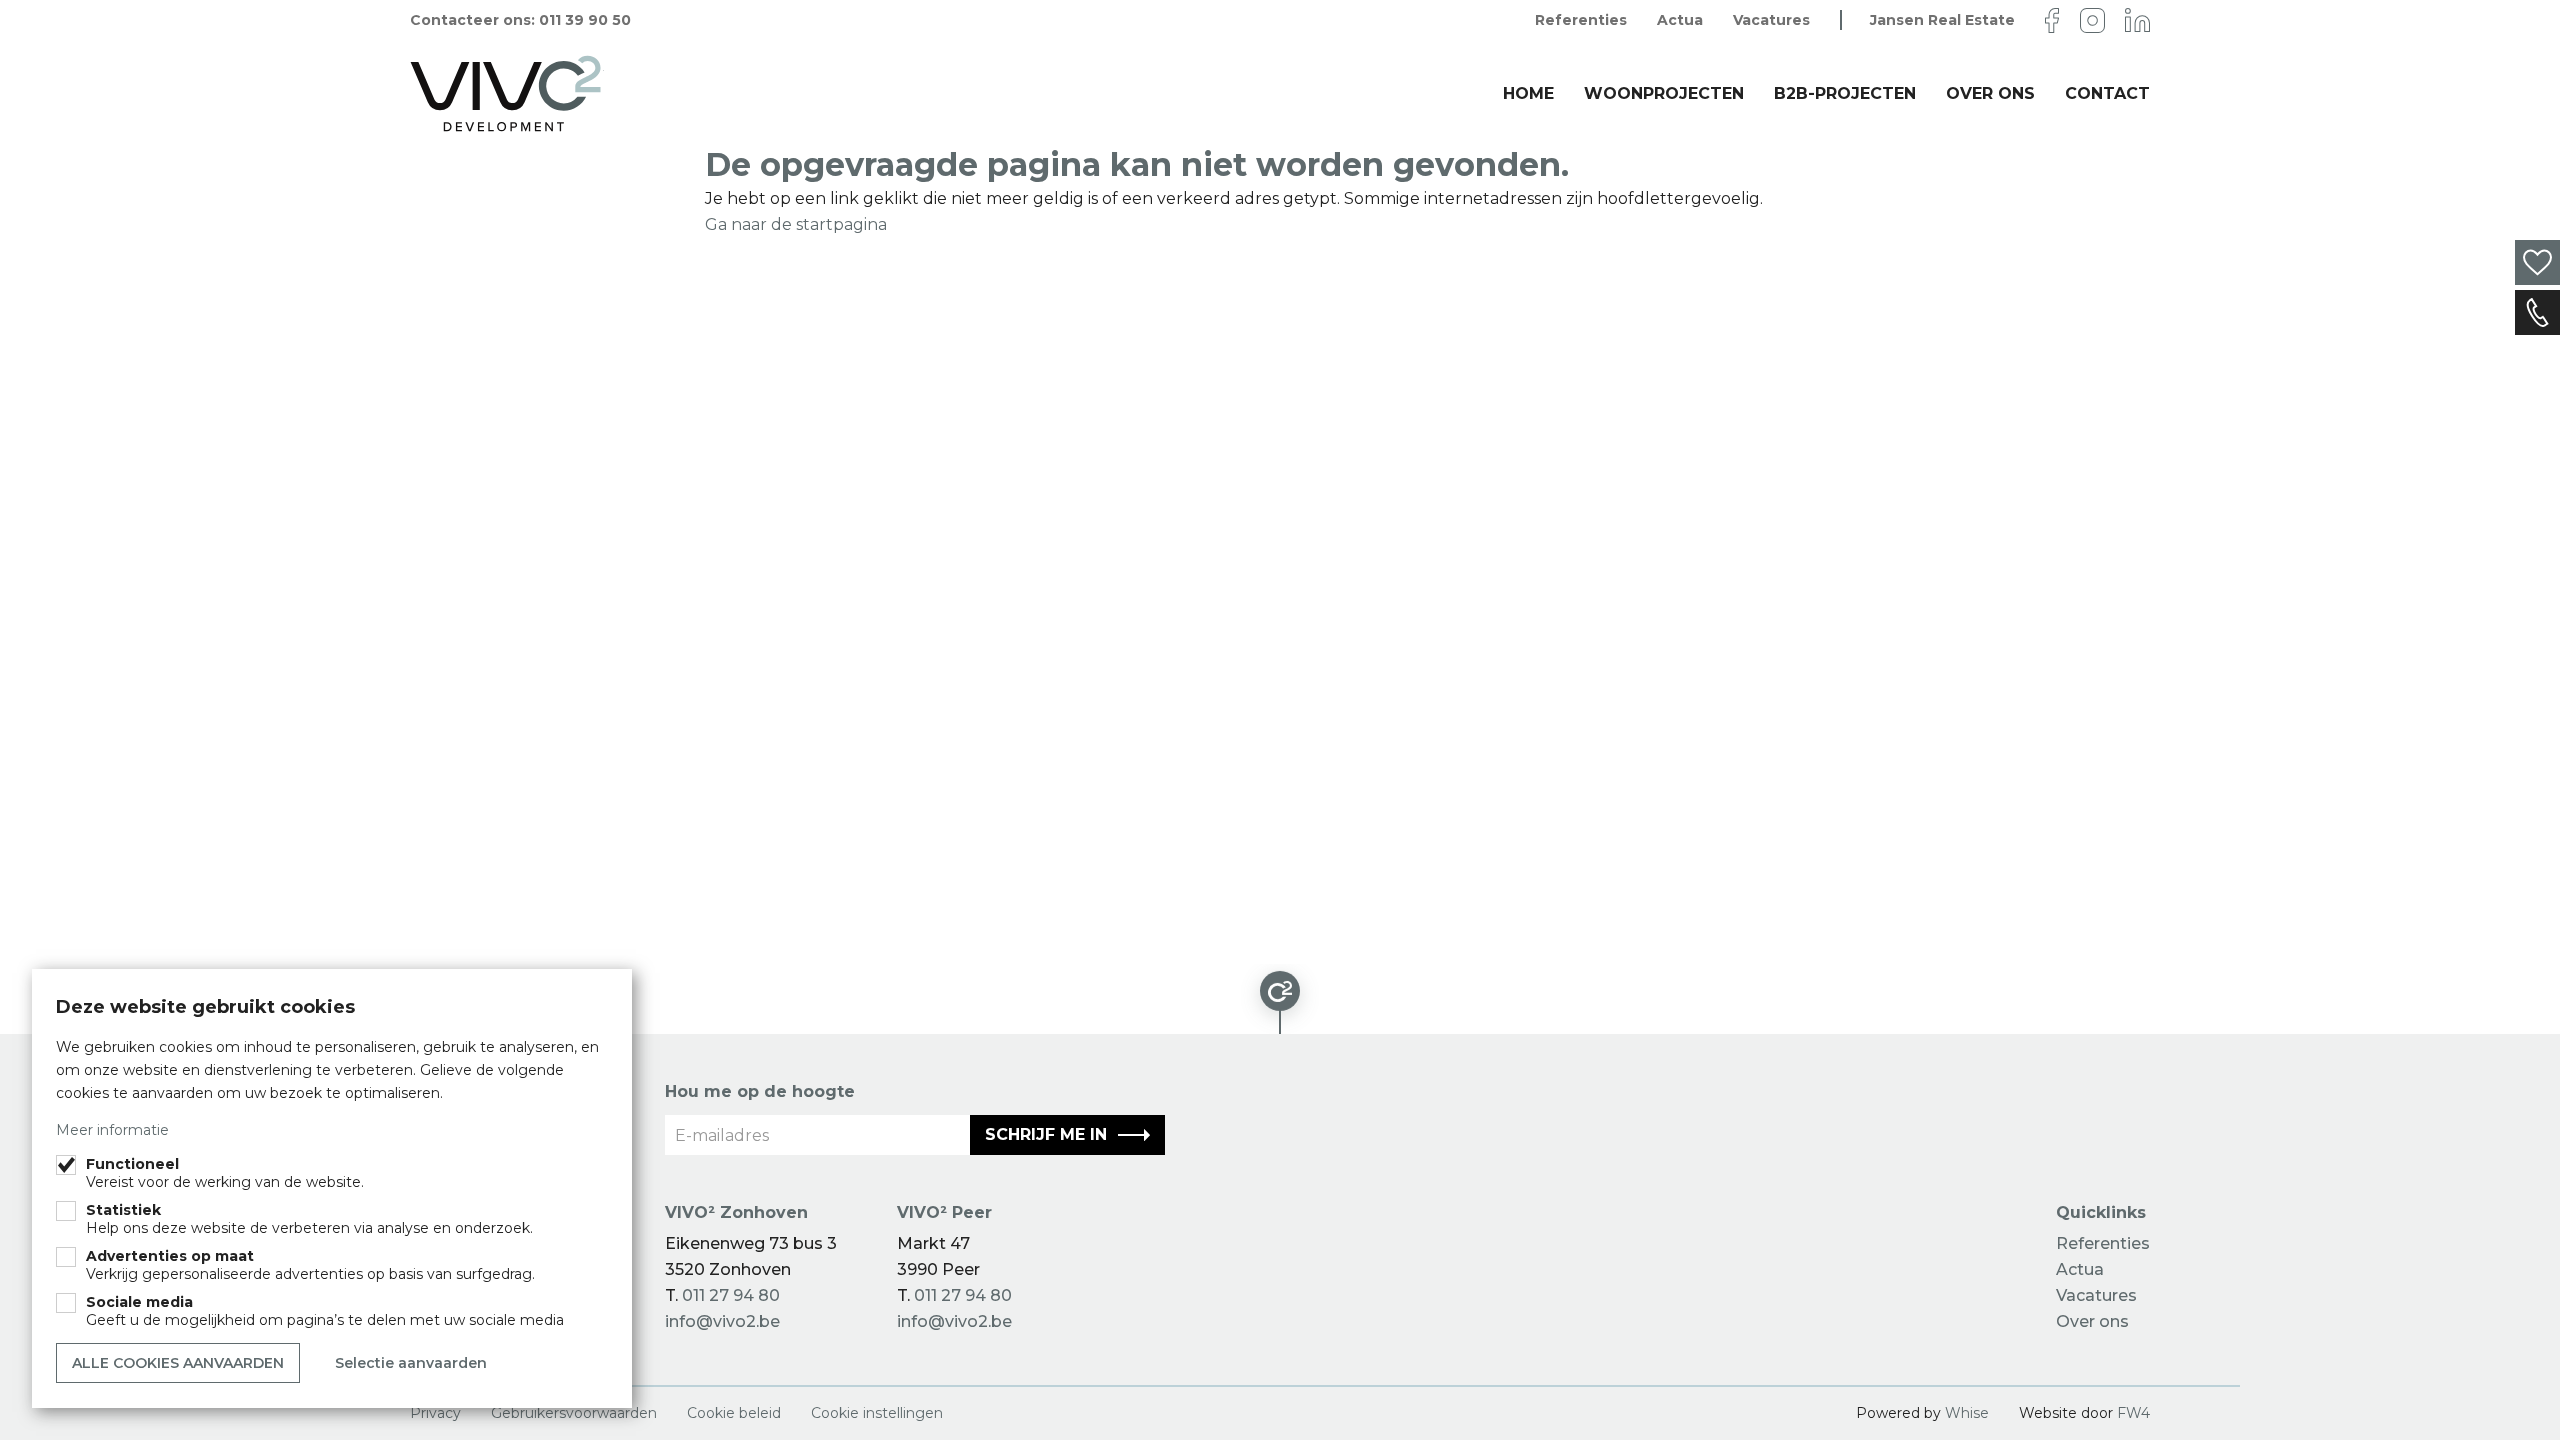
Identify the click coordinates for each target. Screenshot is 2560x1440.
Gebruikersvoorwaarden (574, 1413)
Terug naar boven (1280, 999)
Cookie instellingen (877, 1413)
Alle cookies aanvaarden (178, 1363)
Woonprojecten (1664, 93)
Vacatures (1771, 20)
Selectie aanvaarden (411, 1363)
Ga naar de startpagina (796, 224)
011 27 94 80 (731, 1295)
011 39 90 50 (585, 20)
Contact (2537, 312)
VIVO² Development (507, 93)
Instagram (2092, 20)
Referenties (1581, 20)
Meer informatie (112, 1130)
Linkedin (2137, 20)
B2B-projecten (1845, 93)
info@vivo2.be (722, 1321)
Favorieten (2537, 262)
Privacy (435, 1413)
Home (1528, 93)
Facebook (2052, 20)
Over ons (1990, 93)
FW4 (2133, 1413)
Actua (1680, 20)
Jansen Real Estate (1942, 20)
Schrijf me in (1046, 1134)
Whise (1967, 1413)
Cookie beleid (734, 1413)
